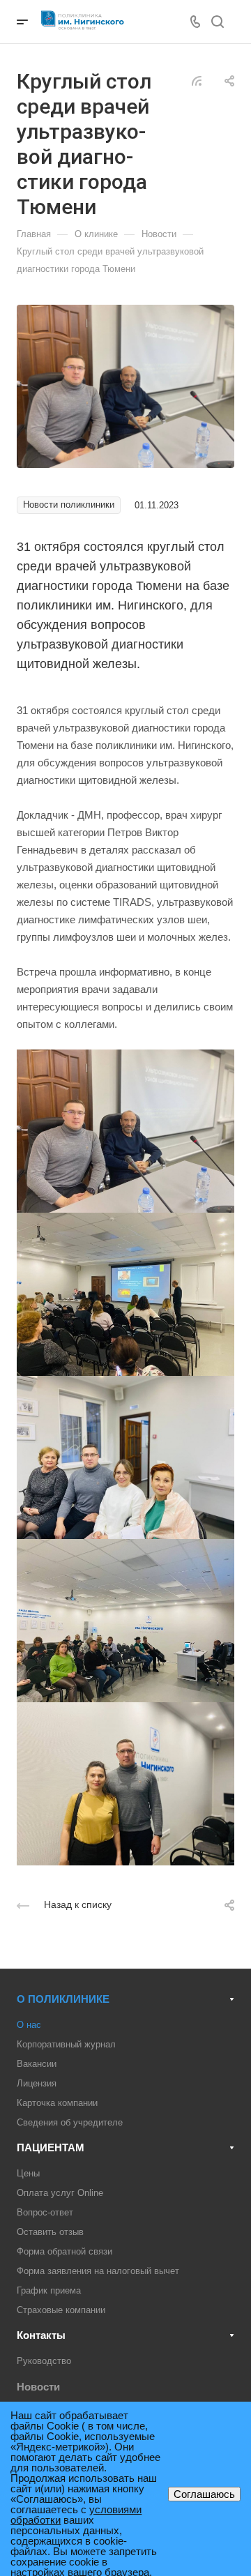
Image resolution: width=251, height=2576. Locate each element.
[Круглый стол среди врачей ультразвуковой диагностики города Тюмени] (125, 385)
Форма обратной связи (64, 2251)
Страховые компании (61, 2310)
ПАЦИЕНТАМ (51, 2147)
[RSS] (197, 80)
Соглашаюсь (204, 2494)
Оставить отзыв (50, 2232)
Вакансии (37, 2064)
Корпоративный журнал (66, 2044)
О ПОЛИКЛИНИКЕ (63, 1999)
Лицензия (37, 2083)
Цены (28, 2173)
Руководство (44, 2361)
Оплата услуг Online (60, 2193)
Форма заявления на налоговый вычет (98, 2271)
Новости (38, 2387)
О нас (29, 2025)
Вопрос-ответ (45, 2212)
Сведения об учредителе (70, 2122)
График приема (49, 2290)
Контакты (41, 2335)
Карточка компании (57, 2103)
